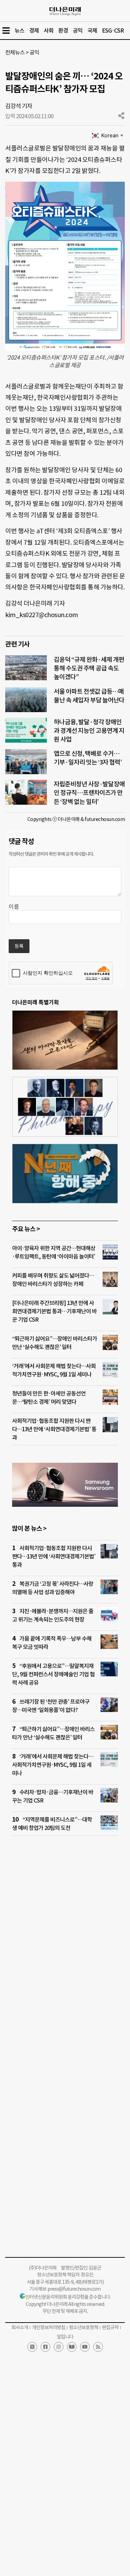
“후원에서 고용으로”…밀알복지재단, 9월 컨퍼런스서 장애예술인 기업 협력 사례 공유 (53, 1674)
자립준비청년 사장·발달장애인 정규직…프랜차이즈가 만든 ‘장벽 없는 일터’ (89, 793)
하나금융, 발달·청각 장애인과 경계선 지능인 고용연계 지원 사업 (89, 731)
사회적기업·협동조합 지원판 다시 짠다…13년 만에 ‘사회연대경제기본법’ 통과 (54, 1429)
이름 (14, 907)
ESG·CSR (113, 31)
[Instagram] (59, 2347)
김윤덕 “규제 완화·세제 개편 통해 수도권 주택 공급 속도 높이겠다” (89, 668)
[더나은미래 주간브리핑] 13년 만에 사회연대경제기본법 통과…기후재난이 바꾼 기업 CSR (54, 1311)
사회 (49, 31)
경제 (34, 31)
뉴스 (19, 31)
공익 (78, 31)
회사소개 (20, 2327)
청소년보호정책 (84, 2327)
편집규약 (110, 2327)
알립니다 (65, 2337)
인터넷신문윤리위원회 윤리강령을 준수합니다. (68, 2297)
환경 (63, 31)
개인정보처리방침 (49, 2327)
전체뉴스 (15, 52)
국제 (92, 31)
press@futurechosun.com (74, 2289)
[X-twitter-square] (32, 2347)
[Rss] (98, 2347)
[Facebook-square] (45, 2347)
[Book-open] (72, 2347)
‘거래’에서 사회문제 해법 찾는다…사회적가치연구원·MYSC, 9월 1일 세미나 (53, 1765)
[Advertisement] (65, 1935)
